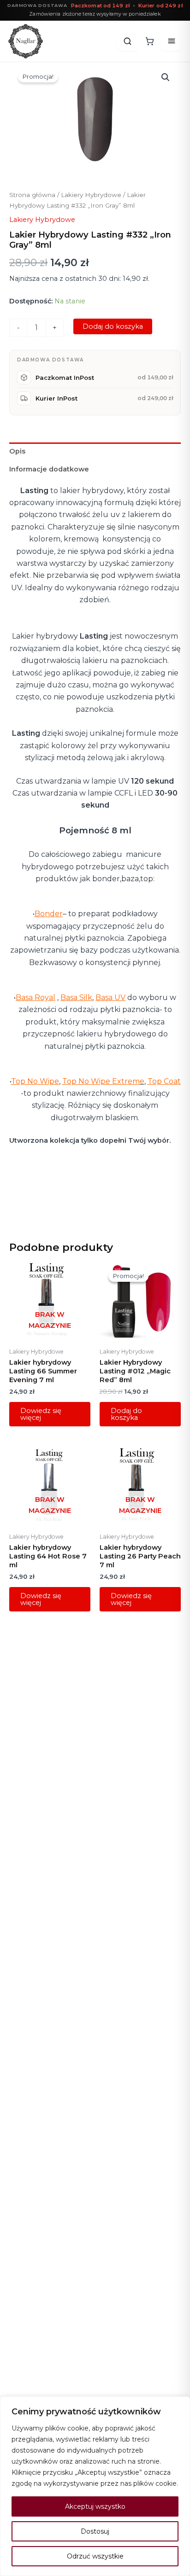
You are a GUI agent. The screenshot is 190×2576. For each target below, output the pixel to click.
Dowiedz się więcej (41, 1414)
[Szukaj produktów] (127, 41)
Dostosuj (95, 2531)
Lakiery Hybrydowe (91, 195)
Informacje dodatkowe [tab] (49, 469)
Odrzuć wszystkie (95, 2556)
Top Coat (164, 1081)
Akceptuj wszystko (95, 2506)
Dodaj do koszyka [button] (126, 1414)
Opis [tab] (17, 451)
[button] (166, 77)
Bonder (49, 914)
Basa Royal (36, 997)
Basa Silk (76, 997)
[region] (95, 2486)
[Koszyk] (149, 41)
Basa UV (110, 997)
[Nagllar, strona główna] (26, 41)
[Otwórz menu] (172, 41)
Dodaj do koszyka (113, 326)
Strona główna (32, 195)
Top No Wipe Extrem (101, 1081)
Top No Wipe (35, 1081)
